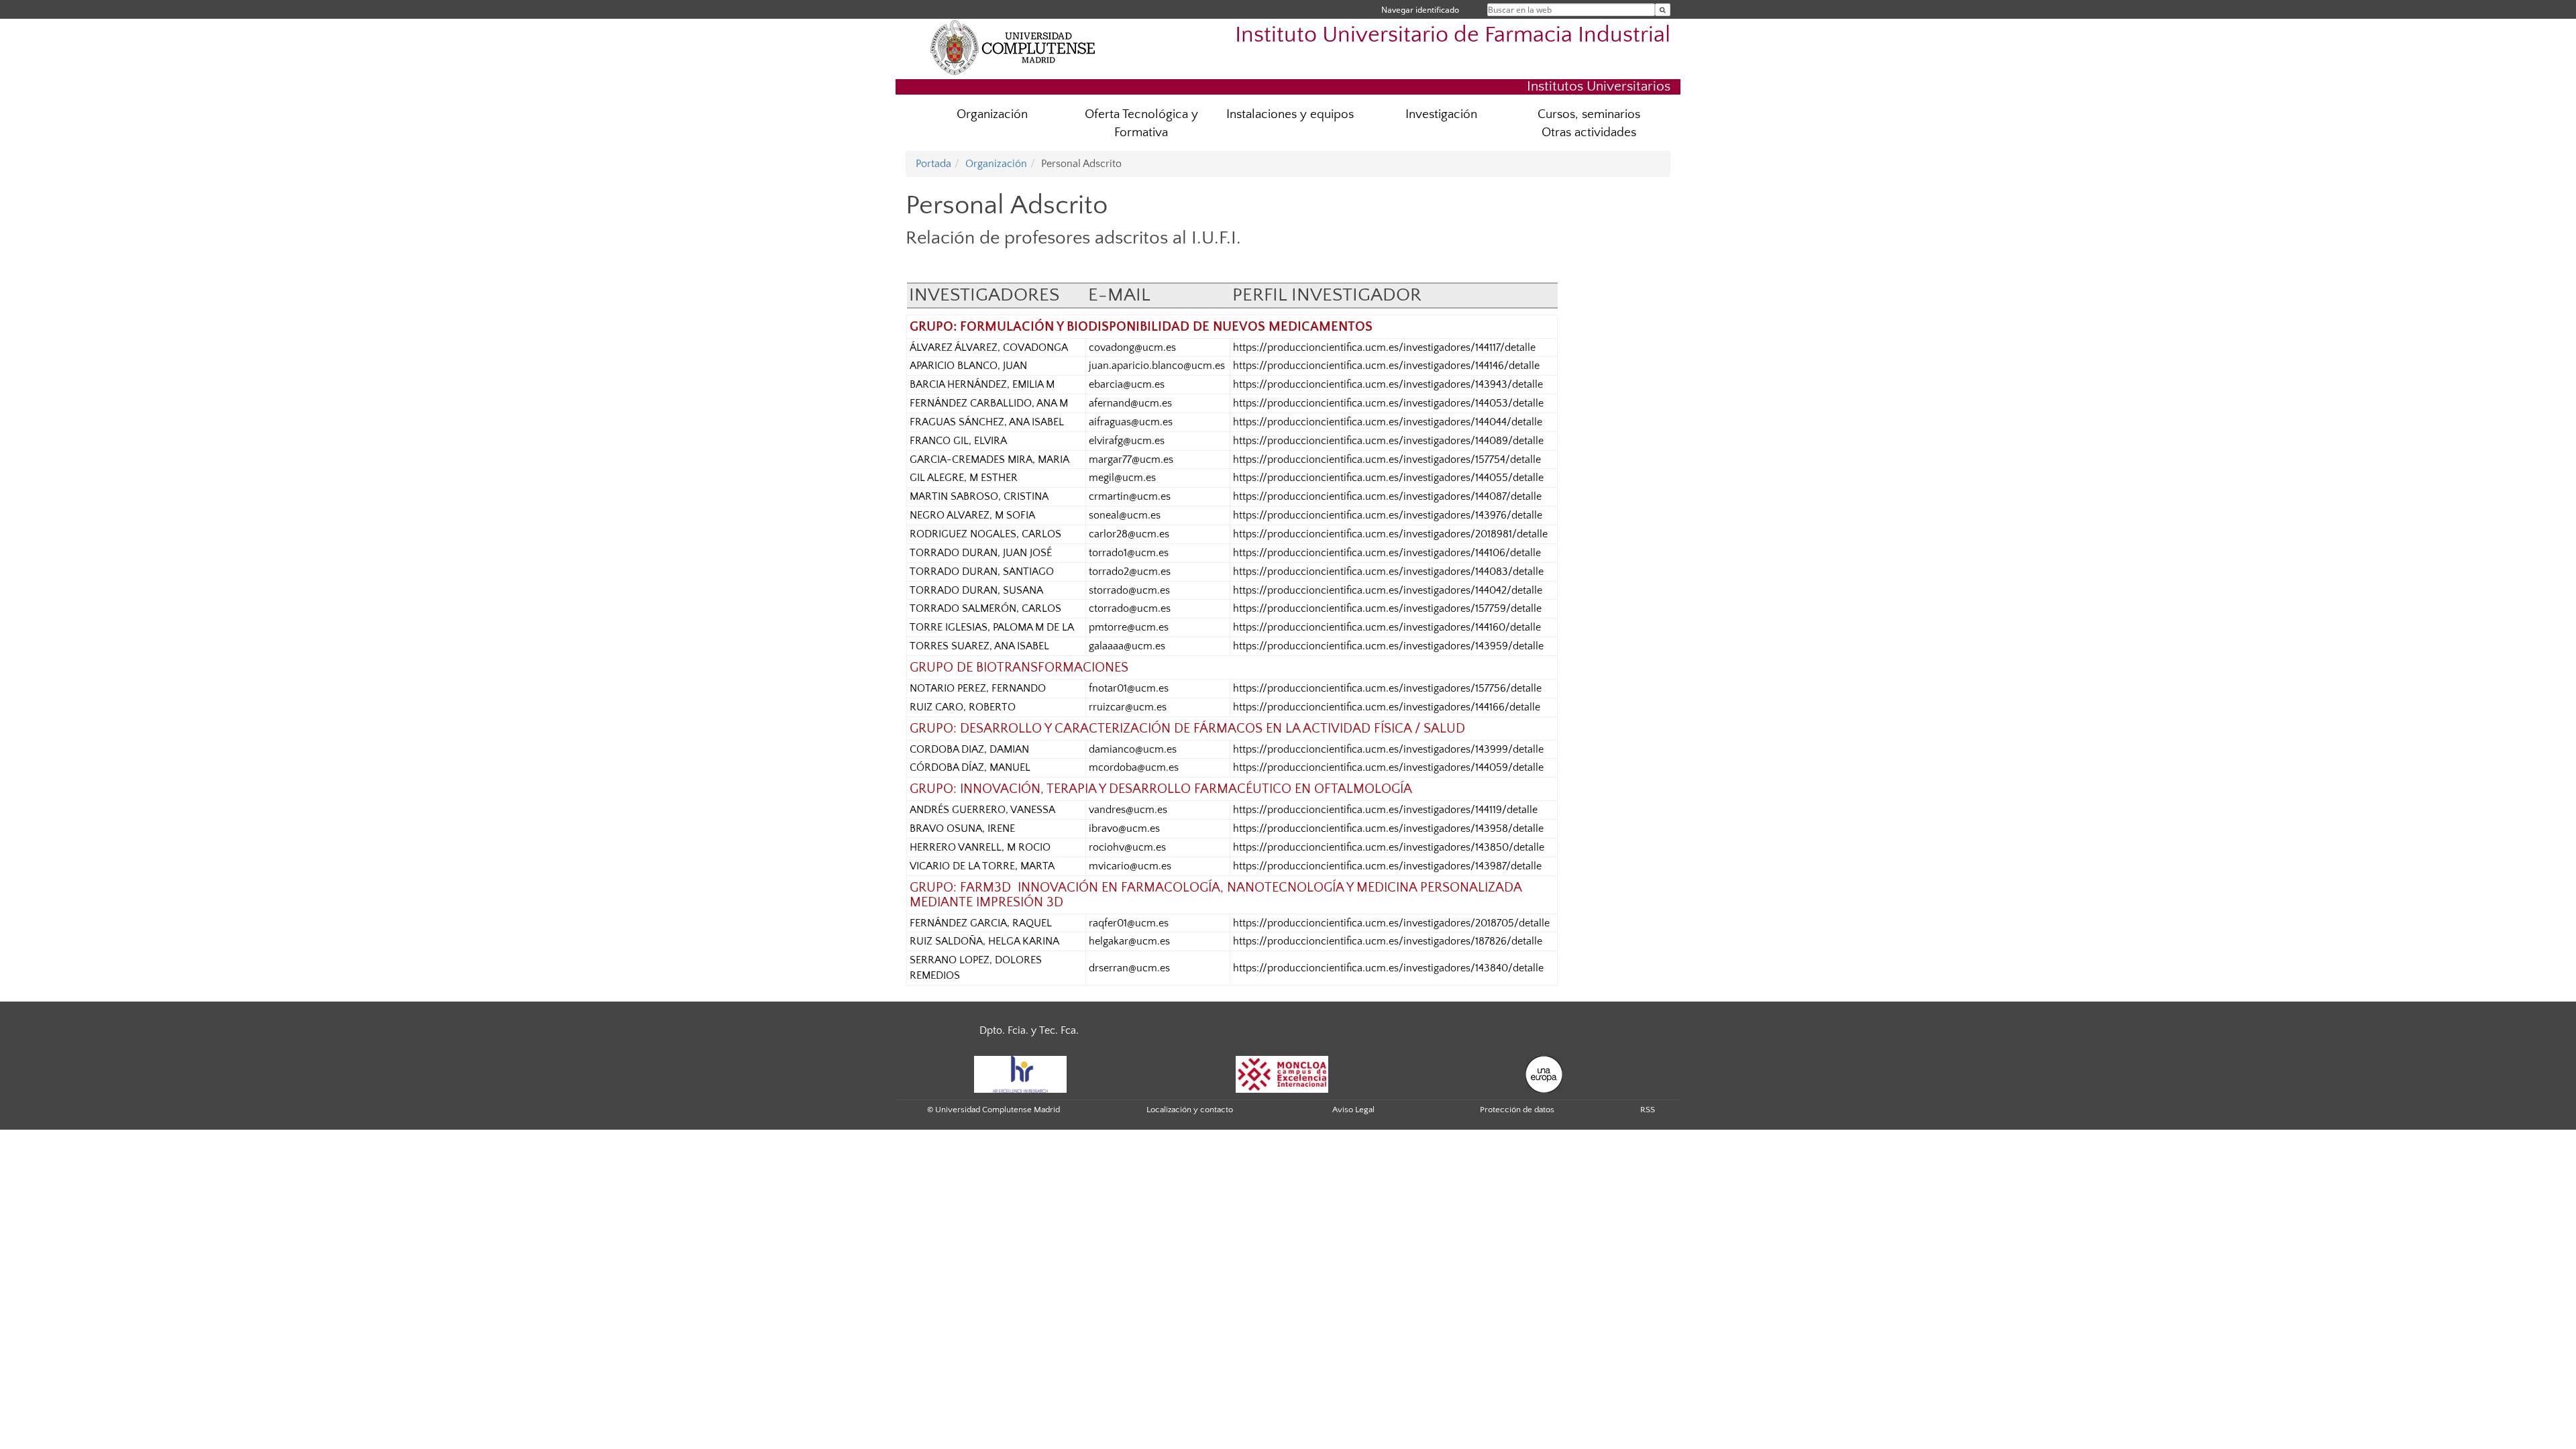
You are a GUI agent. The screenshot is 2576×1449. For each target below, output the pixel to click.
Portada (933, 164)
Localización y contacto (1190, 1110)
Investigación (1441, 114)
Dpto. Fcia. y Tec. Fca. (1029, 1030)
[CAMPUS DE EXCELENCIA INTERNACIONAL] (1282, 1073)
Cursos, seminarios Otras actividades (1589, 123)
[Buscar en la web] (1663, 10)
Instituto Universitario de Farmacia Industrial (1453, 35)
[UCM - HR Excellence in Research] (1020, 1073)
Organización (992, 114)
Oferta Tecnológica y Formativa (1141, 123)
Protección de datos (1517, 1110)
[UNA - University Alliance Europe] (1544, 1073)
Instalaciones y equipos (1290, 114)
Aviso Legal (1353, 1110)
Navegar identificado (1420, 10)
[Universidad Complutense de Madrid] (1013, 47)
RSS (1648, 1110)
